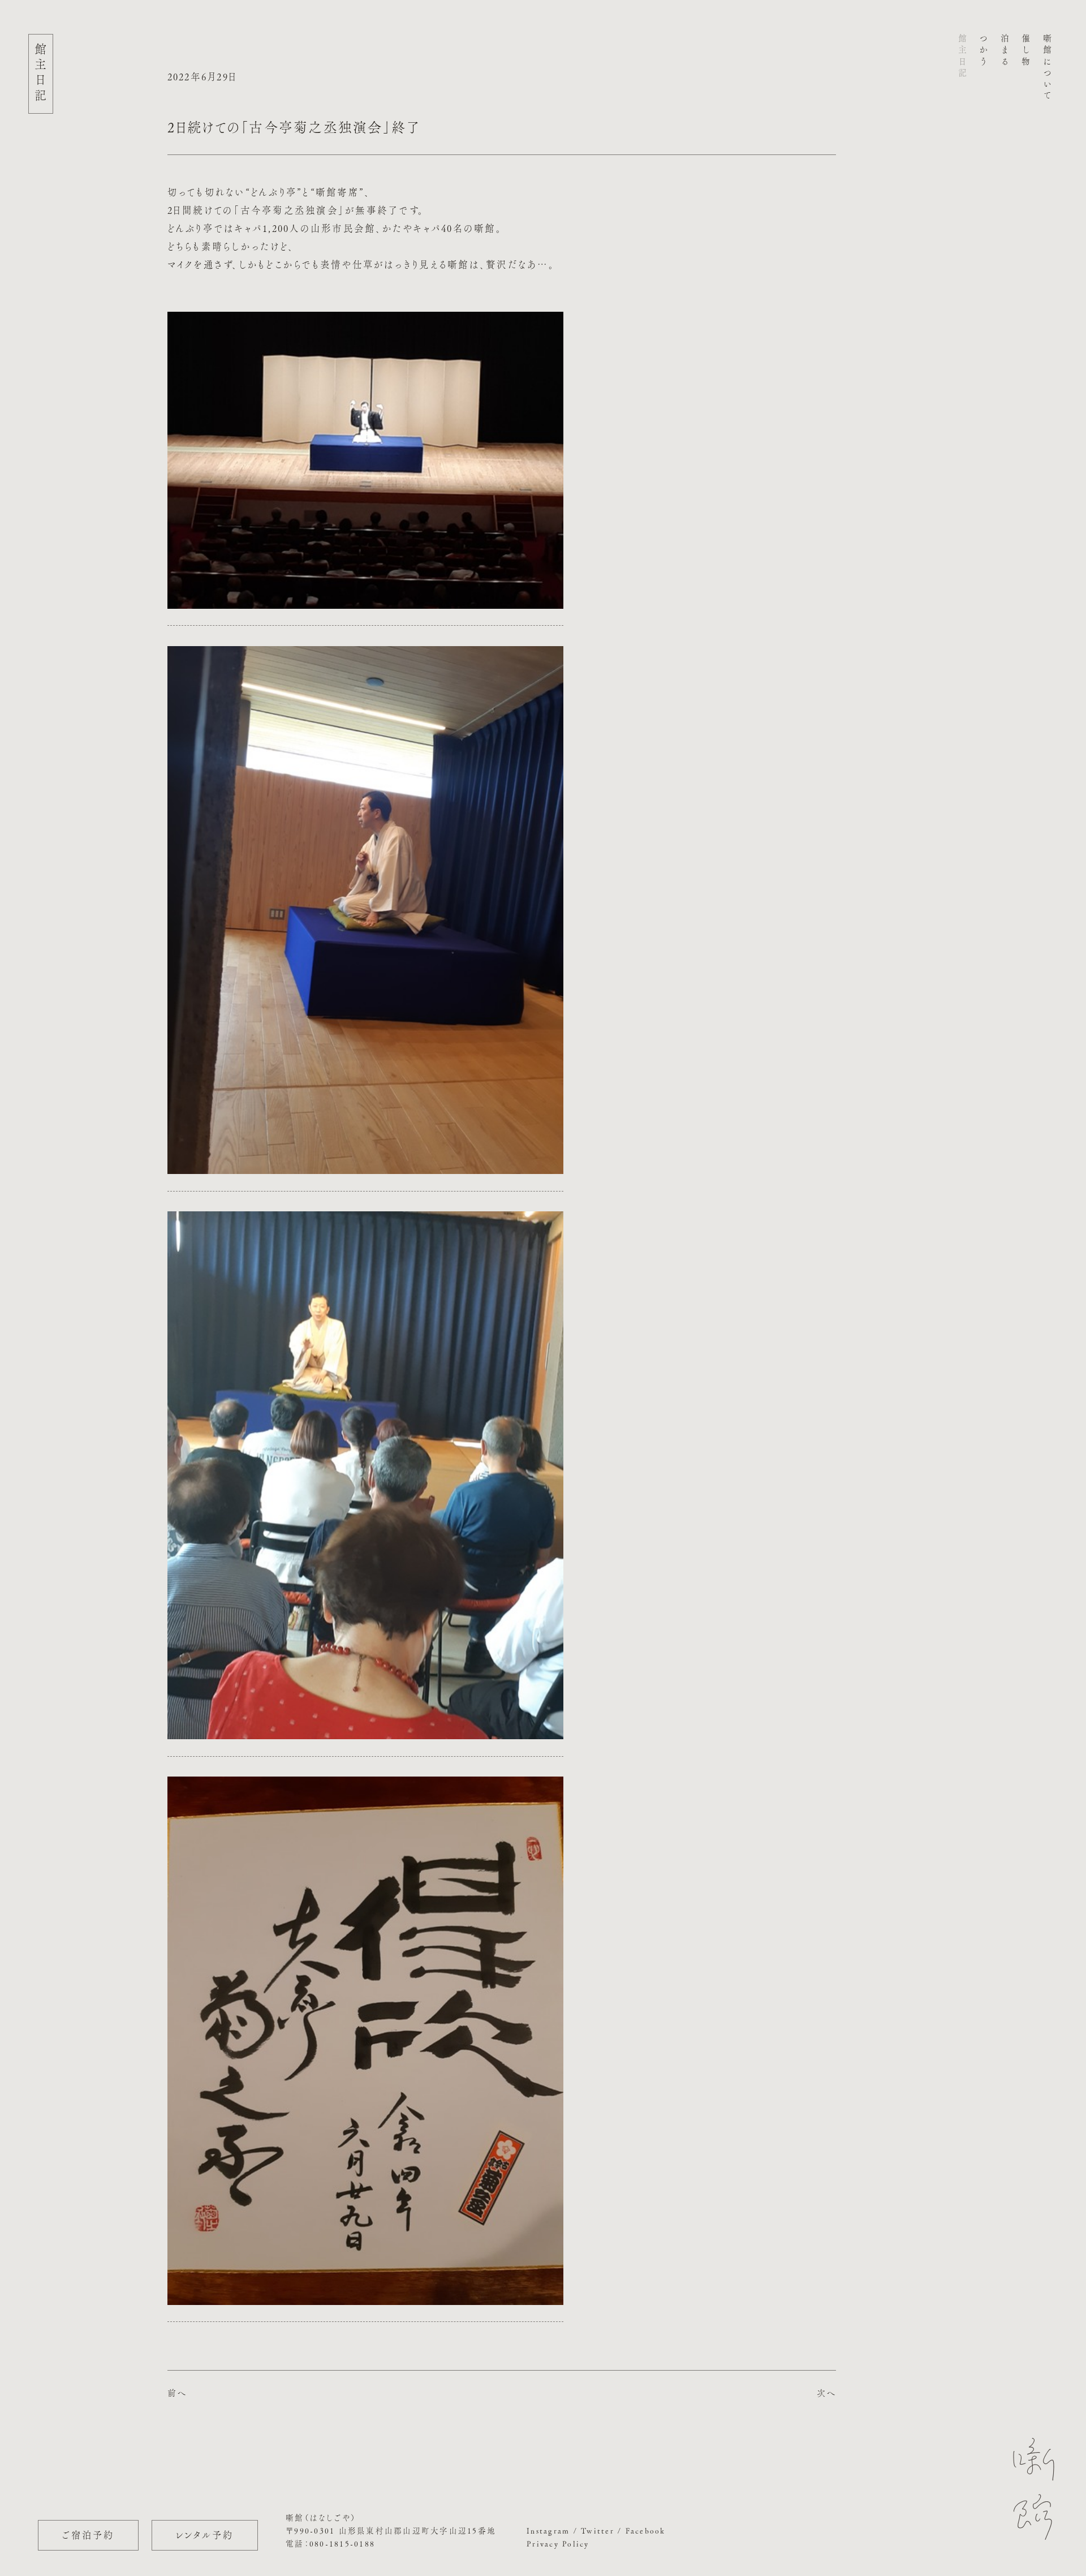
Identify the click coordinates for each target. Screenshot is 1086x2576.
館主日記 (962, 57)
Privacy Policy (558, 2544)
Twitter (598, 2531)
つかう (984, 51)
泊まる (1005, 51)
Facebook (646, 2531)
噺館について (1047, 68)
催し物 (1026, 51)
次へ (827, 2393)
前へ (177, 2393)
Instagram (548, 2531)
